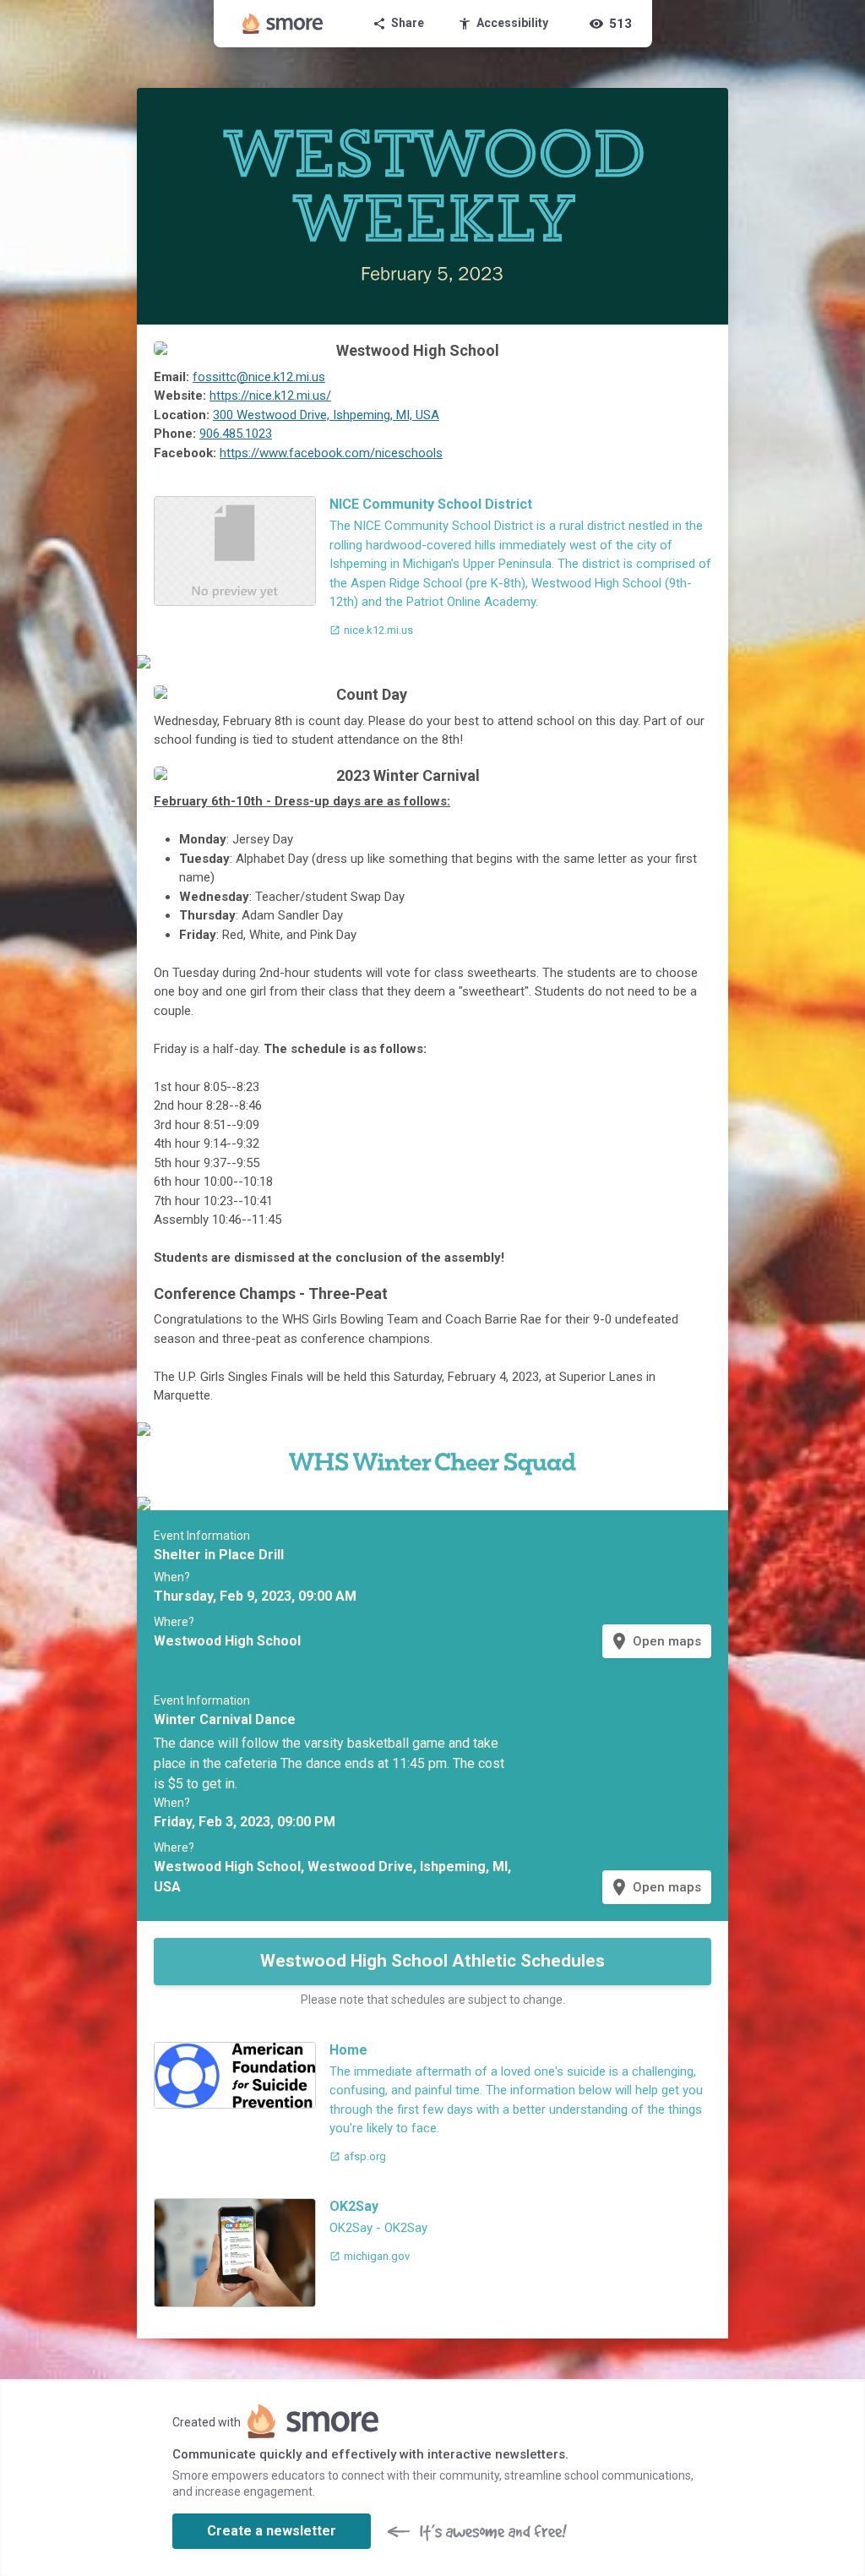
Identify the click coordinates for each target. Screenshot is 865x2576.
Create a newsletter (272, 2531)
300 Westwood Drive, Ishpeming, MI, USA (326, 415)
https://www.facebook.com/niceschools (331, 453)
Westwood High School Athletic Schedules (432, 1961)
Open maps (655, 1641)
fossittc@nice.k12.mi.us (259, 377)
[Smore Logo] (283, 24)
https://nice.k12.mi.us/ (270, 396)
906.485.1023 (236, 434)
